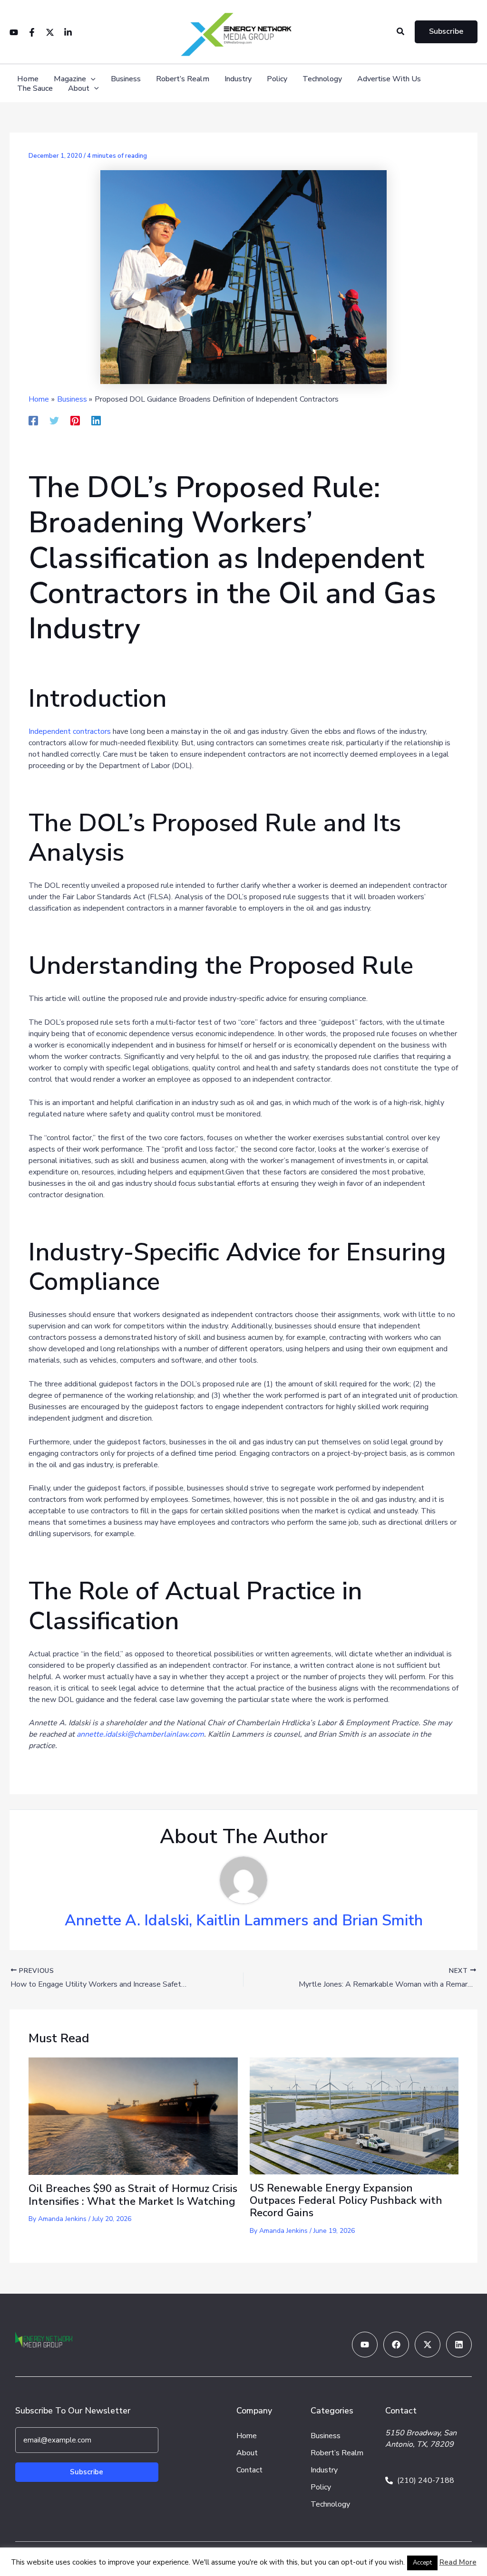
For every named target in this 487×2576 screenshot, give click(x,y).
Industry (238, 79)
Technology (322, 79)
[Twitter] (50, 32)
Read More (458, 2562)
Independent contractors (70, 731)
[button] (401, 32)
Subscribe (87, 2472)
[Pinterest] (75, 420)
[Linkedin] (68, 32)
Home (28, 79)
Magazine (70, 79)
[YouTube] (14, 32)
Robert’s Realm (183, 79)
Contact (249, 2470)
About (79, 89)
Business (126, 79)
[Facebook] (32, 32)
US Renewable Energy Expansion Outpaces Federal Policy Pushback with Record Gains (346, 2201)
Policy (277, 79)
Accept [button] (422, 2563)
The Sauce (35, 89)
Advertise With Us (389, 79)
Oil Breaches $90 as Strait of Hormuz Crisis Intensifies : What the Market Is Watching (133, 2195)
